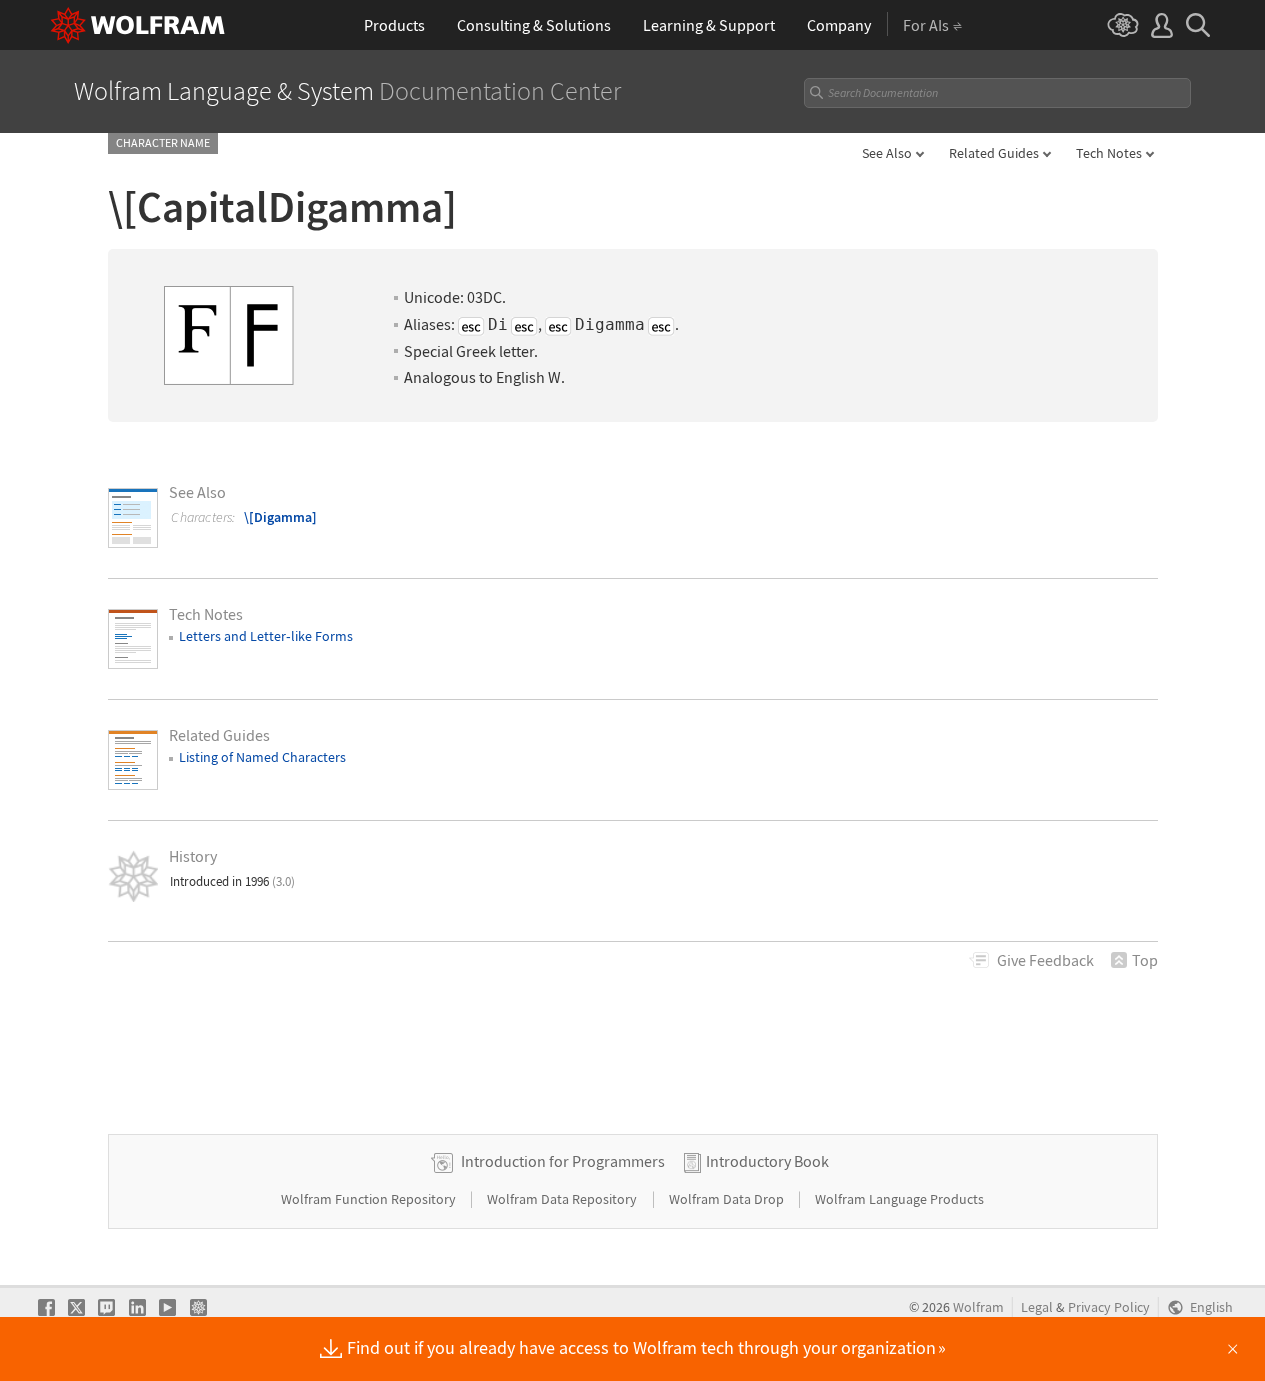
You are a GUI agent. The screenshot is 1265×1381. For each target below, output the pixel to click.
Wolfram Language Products (899, 1199)
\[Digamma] (280, 517)
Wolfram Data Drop (728, 1199)
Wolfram (978, 1307)
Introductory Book (767, 1161)
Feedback (1045, 960)
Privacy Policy (1109, 1307)
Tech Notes (1109, 153)
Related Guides (994, 153)
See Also (887, 153)
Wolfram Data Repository (563, 1199)
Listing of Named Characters (262, 757)
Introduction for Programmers (563, 1161)
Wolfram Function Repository (370, 1199)
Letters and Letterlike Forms (266, 636)
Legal (1037, 1307)
